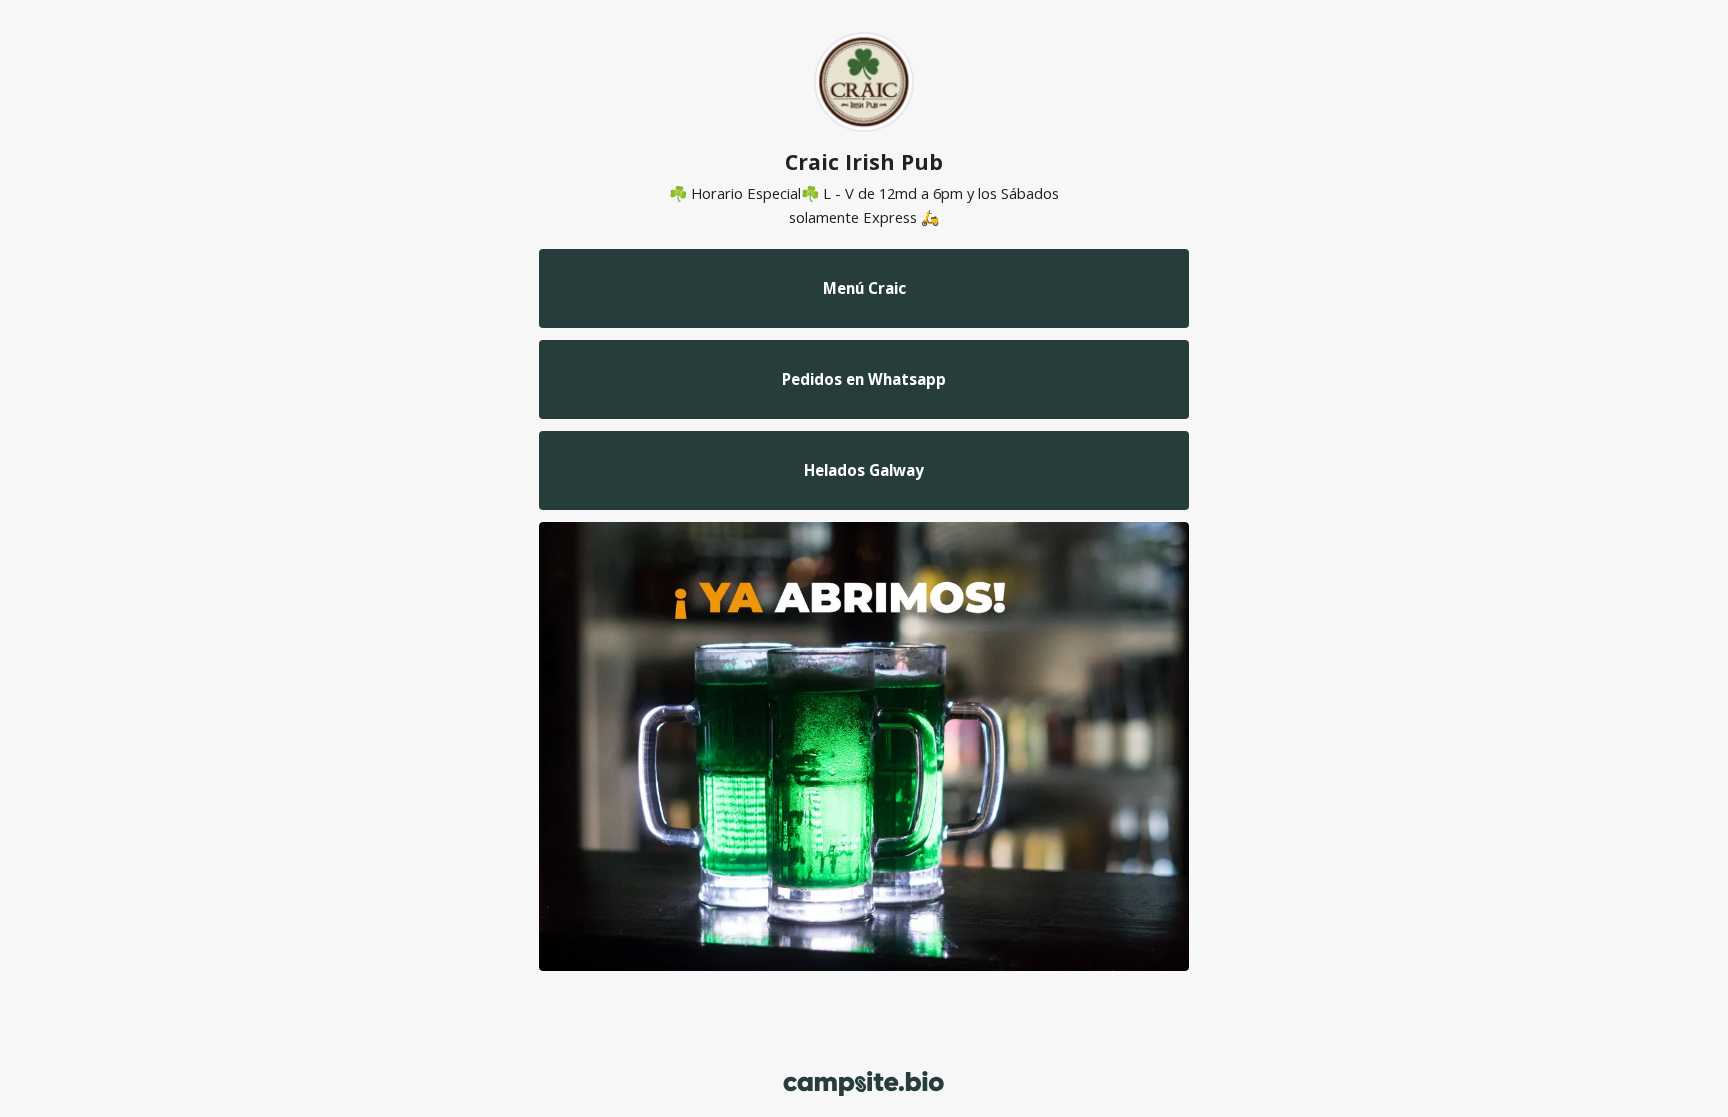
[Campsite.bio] (863, 1083)
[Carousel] (864, 746)
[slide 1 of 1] (864, 746)
